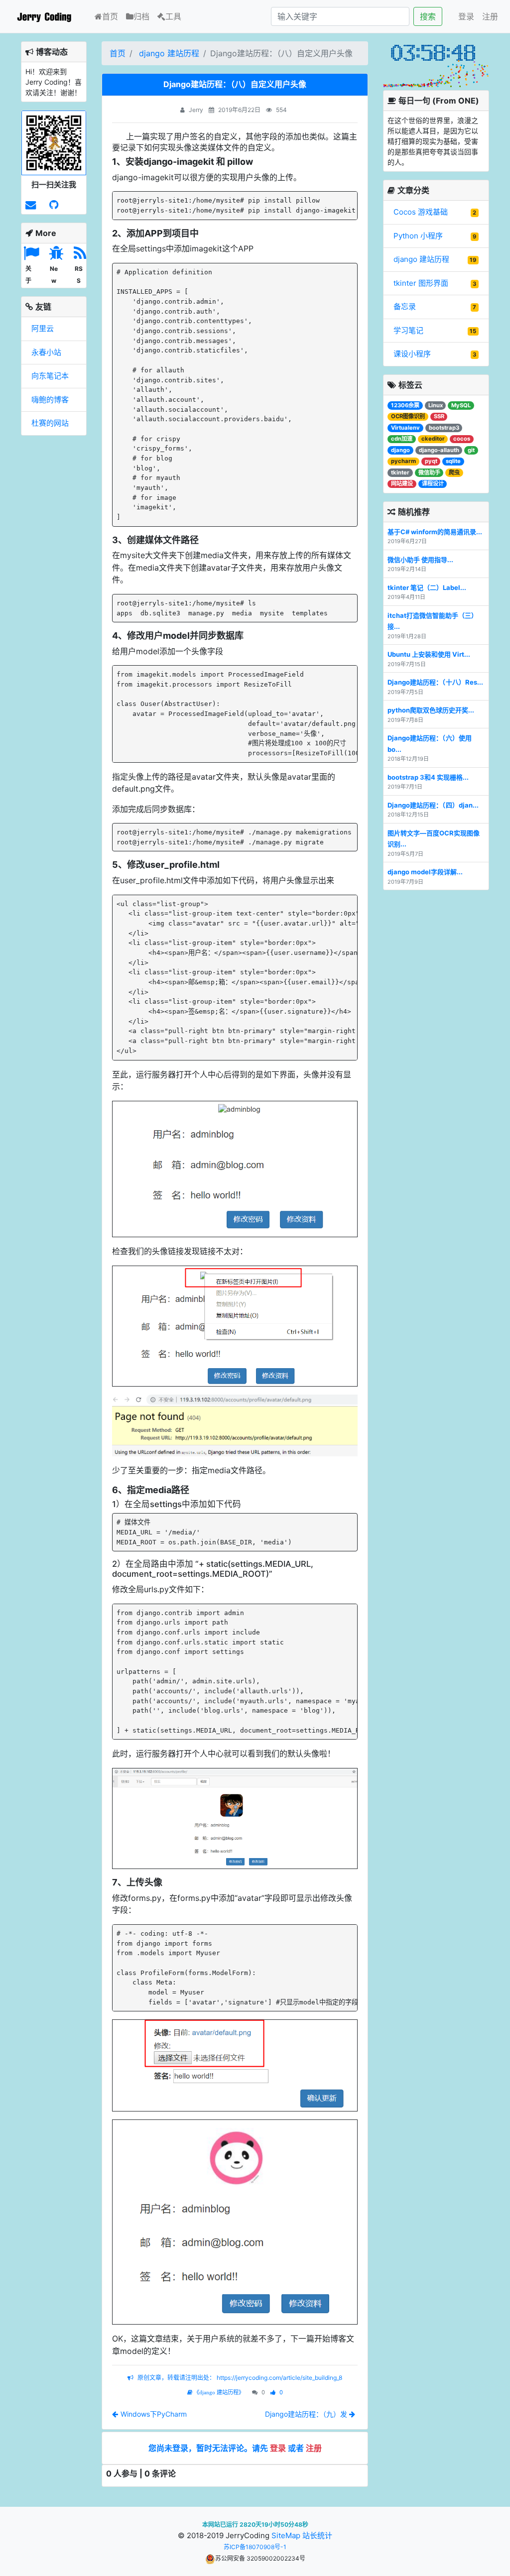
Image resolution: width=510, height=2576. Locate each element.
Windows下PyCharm (154, 2414)
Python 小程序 (418, 236)
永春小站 (46, 352)
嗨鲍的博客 (50, 400)
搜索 (428, 16)
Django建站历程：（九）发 (307, 2414)
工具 (173, 16)
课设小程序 (412, 354)
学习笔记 (408, 330)
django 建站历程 (169, 53)
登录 (466, 16)
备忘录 (405, 306)
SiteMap (286, 2535)
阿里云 (43, 328)
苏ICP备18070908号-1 (255, 2547)
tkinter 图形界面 (421, 283)
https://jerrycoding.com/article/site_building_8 (279, 2378)
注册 (490, 16)
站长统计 (317, 2535)
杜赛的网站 (50, 423)
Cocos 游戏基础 (421, 212)
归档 (141, 16)
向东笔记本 (50, 376)
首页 (112, 16)
